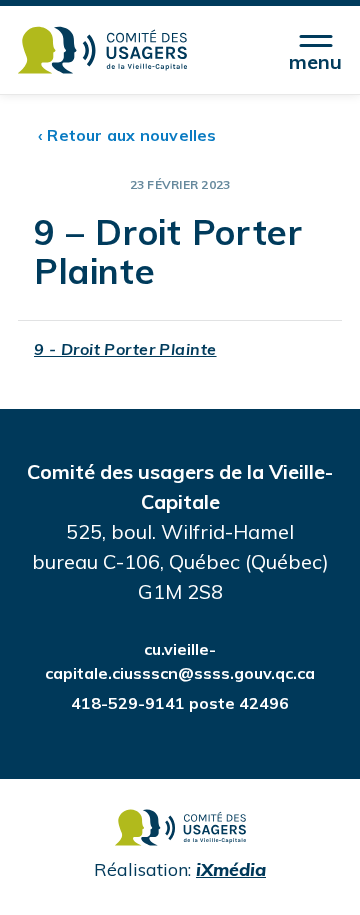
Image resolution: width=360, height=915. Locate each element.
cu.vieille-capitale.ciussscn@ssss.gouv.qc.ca (180, 661)
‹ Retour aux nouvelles (127, 135)
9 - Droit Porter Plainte (125, 349)
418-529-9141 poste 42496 (180, 703)
